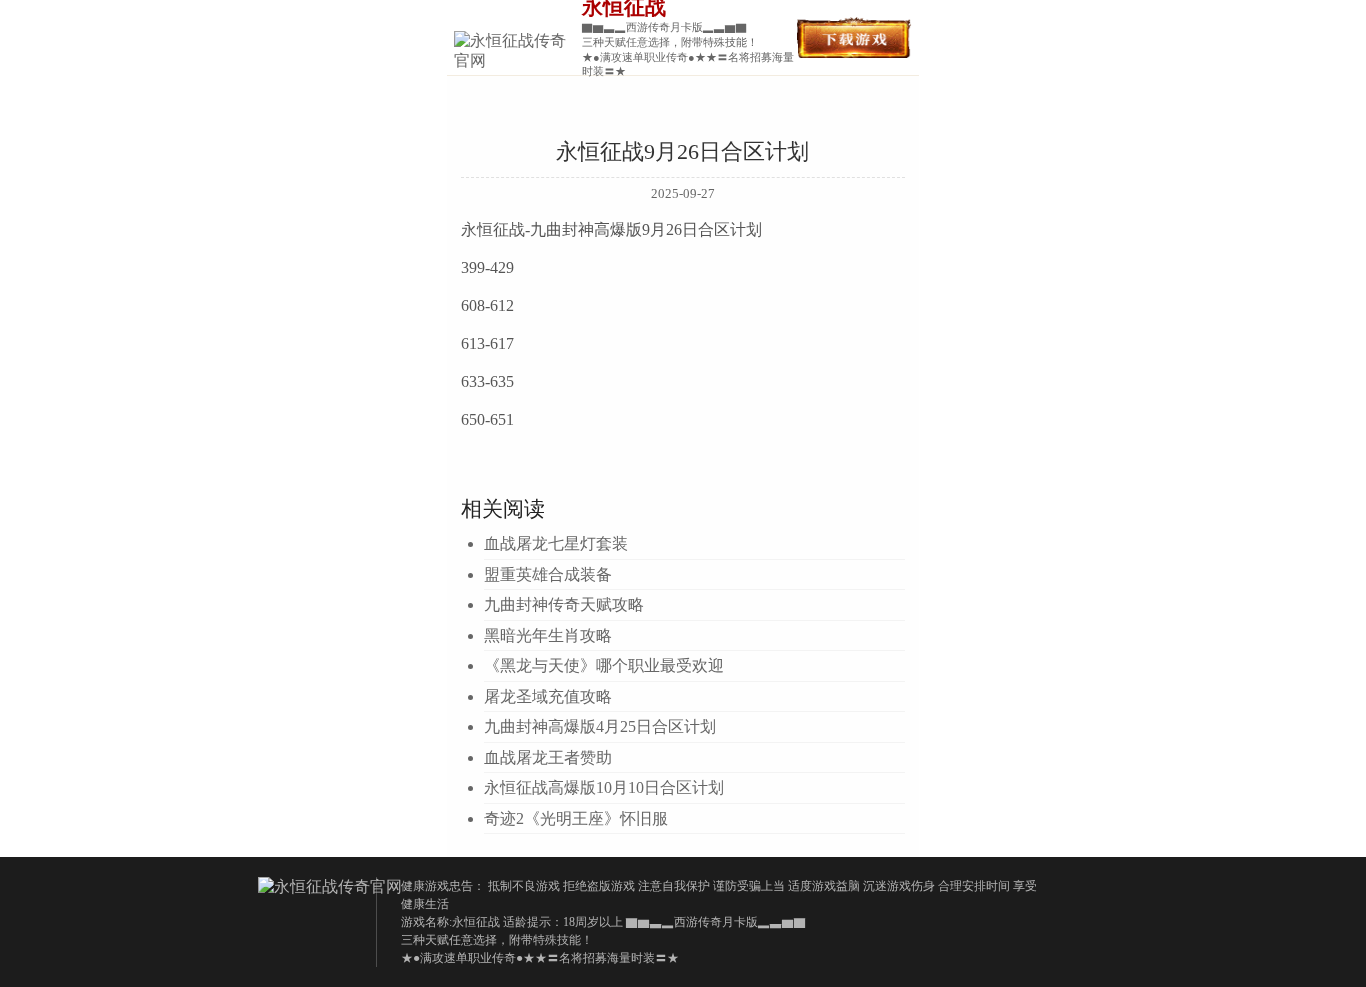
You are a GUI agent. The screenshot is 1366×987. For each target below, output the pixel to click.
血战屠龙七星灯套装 (556, 543)
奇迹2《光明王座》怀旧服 (576, 818)
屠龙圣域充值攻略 (548, 696)
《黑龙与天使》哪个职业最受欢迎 (604, 665)
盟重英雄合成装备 (548, 574)
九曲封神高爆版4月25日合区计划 (600, 726)
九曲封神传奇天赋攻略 (564, 604)
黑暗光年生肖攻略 (548, 635)
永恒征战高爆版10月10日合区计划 (604, 787)
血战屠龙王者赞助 (548, 757)
